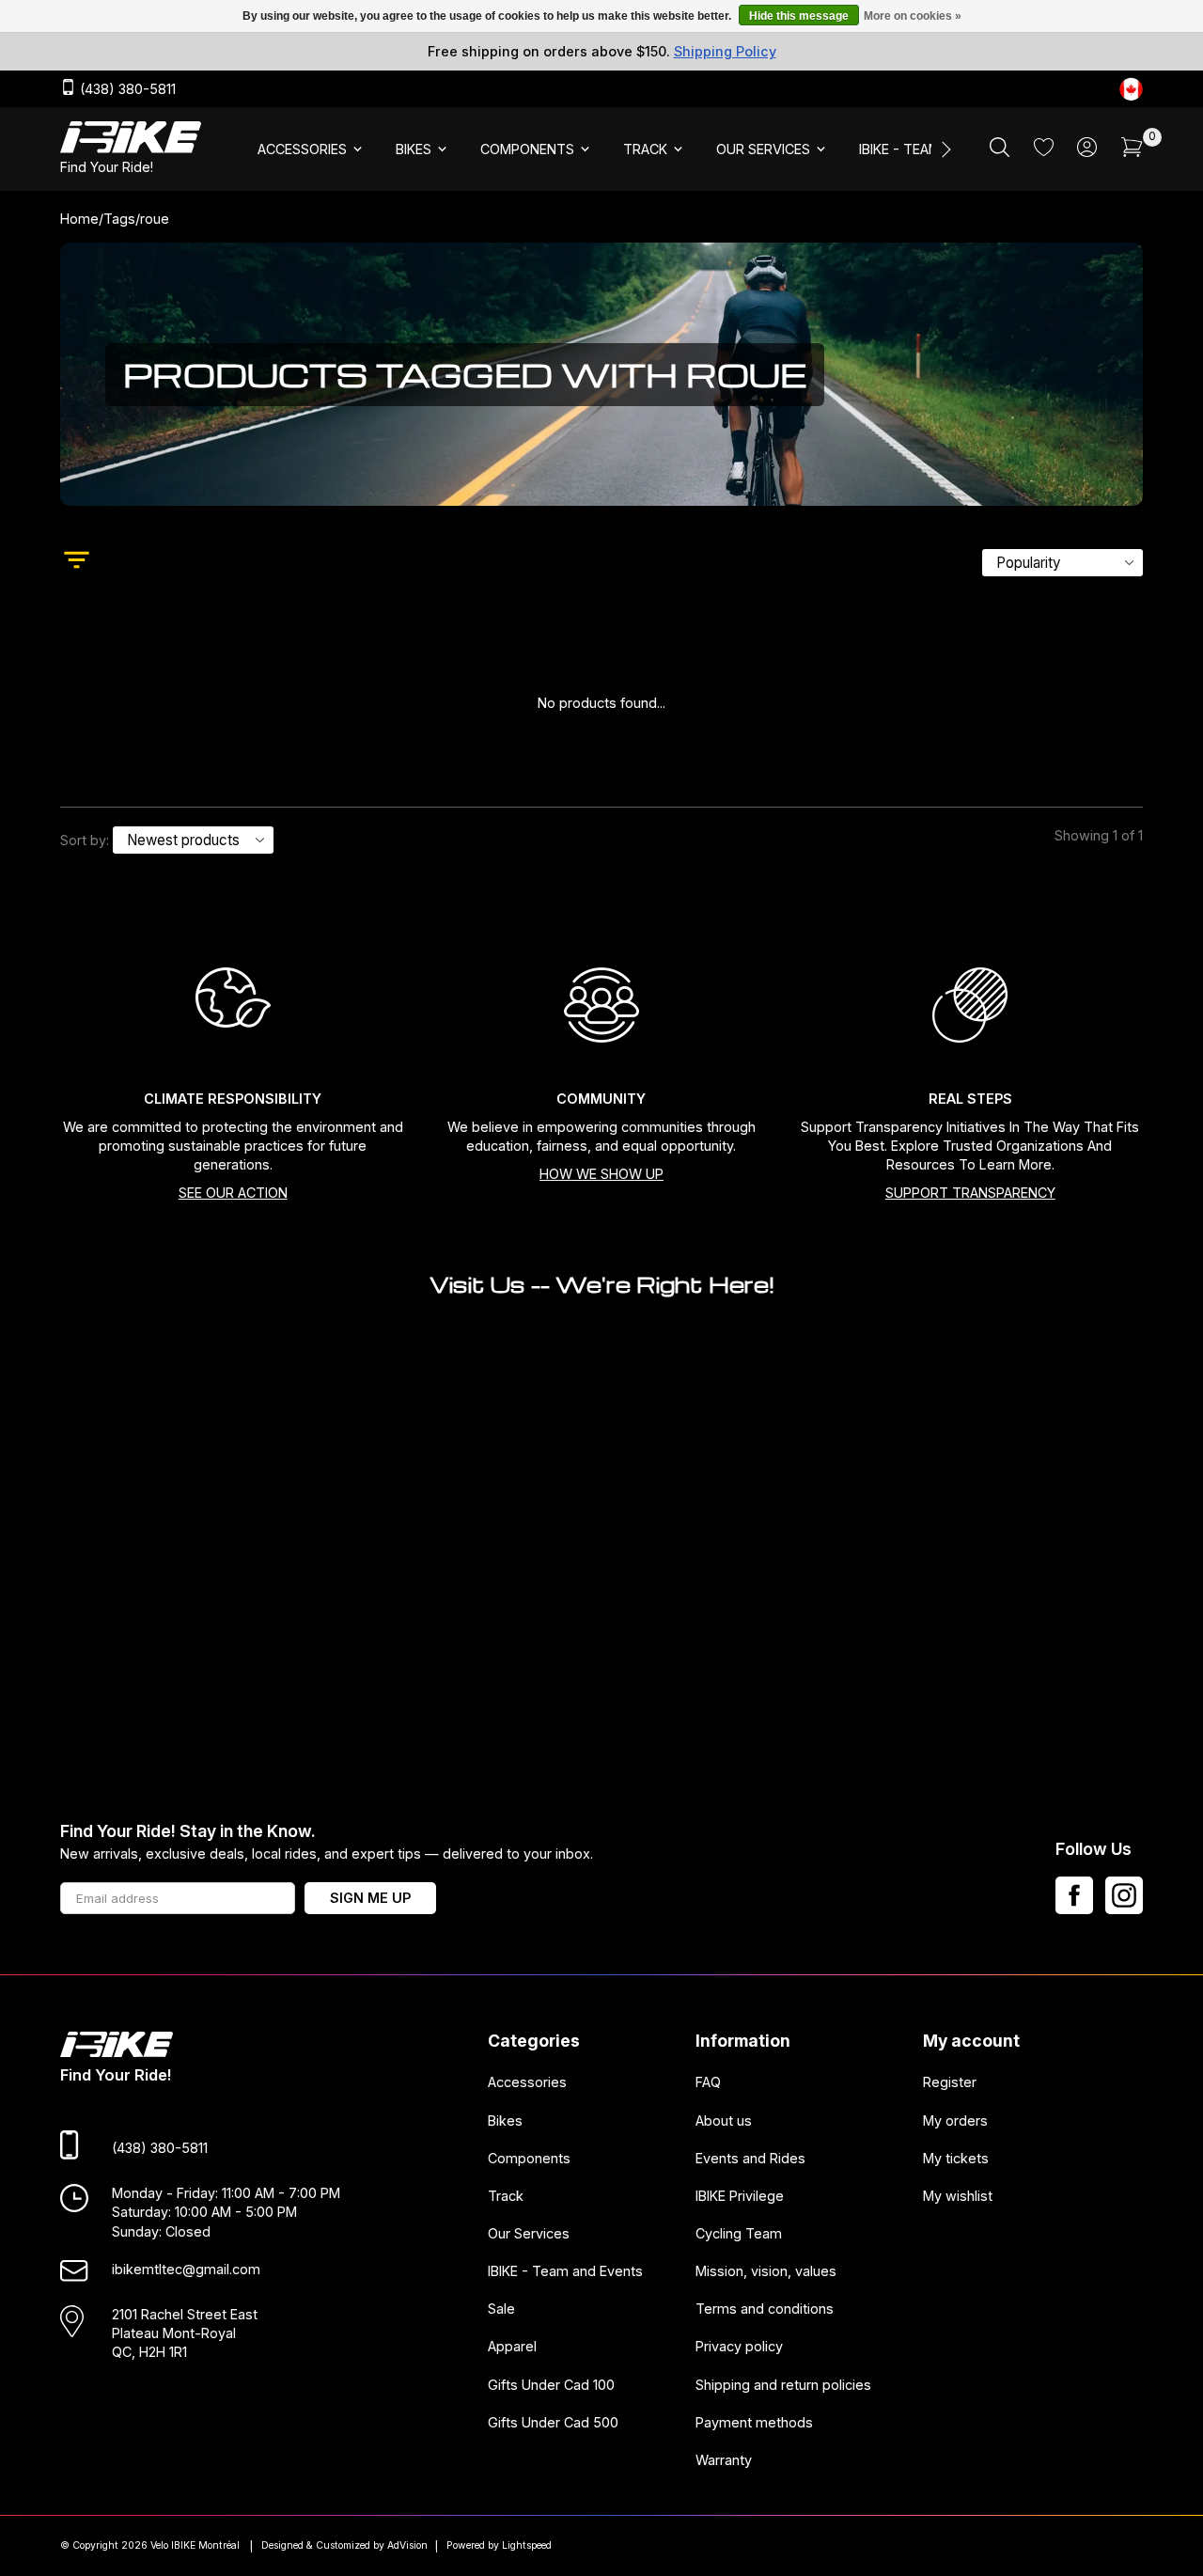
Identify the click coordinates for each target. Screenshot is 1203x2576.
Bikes (505, 2120)
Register (950, 2082)
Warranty (724, 2460)
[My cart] (1132, 152)
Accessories (527, 2082)
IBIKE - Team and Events (565, 2271)
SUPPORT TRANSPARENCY (970, 1193)
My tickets (956, 2158)
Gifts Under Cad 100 (551, 2385)
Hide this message (799, 16)
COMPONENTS (527, 149)
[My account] (1087, 152)
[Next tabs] (945, 149)
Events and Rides (750, 2158)
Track (506, 2196)
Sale (501, 2309)
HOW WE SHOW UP (601, 1174)
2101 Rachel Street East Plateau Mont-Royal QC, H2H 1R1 (185, 2333)
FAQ (708, 2082)
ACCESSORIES (302, 149)
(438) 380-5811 (126, 90)
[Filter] (77, 562)
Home (79, 219)
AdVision (407, 2545)
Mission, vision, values (766, 2271)
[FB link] (1074, 1895)
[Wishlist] (1044, 151)
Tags (119, 219)
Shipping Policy (725, 51)
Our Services (529, 2233)
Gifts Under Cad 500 (553, 2422)
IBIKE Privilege (740, 2196)
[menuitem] (312, 149)
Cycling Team (739, 2233)
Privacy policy (739, 2347)
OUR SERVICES (763, 149)
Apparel (512, 2347)
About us (724, 2120)
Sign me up (370, 1898)
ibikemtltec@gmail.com (186, 2269)
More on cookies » (913, 16)
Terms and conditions (765, 2309)
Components (529, 2158)
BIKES (414, 149)
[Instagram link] (1124, 1895)
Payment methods (754, 2422)
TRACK (645, 149)
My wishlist (958, 2196)
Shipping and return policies (783, 2385)
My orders (955, 2120)
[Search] (1000, 152)
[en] (1131, 89)
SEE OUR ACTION (233, 1193)
